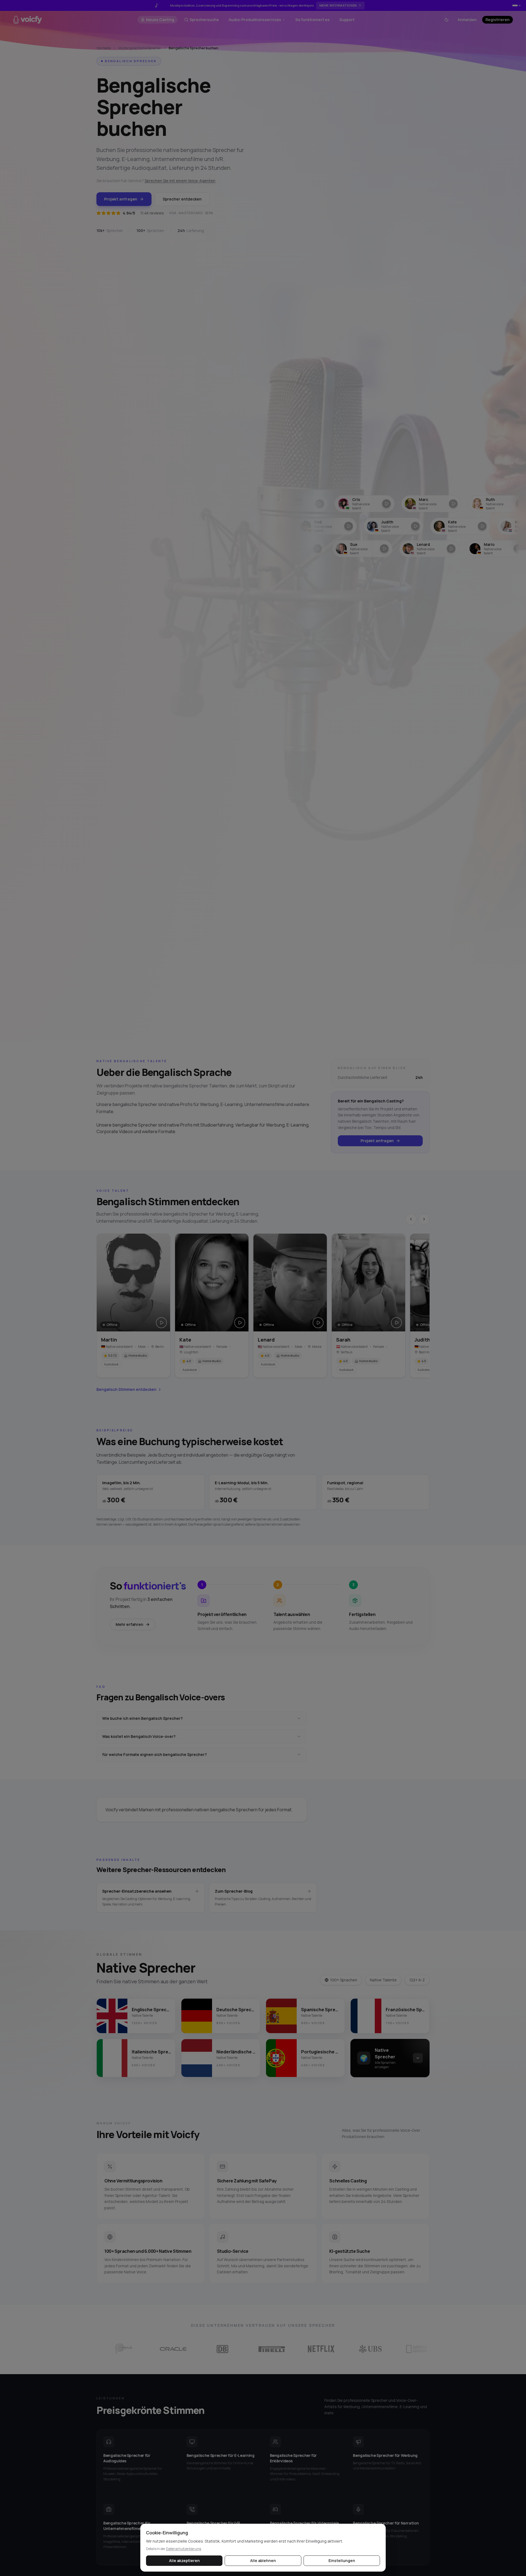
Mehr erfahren (129, 1624)
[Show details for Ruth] (426, 504)
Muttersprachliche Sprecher (140, 48)
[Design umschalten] (447, 20)
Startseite (104, 48)
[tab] (513, 5)
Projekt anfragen (121, 199)
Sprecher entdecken (182, 199)
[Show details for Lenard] (368, 549)
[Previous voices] (411, 1219)
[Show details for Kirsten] (455, 526)
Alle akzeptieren (184, 2561)
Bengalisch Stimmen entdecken (126, 1389)
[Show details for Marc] (359, 504)
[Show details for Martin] (493, 504)
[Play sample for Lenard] (318, 1323)
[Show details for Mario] (434, 549)
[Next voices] (424, 1219)
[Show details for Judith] (321, 526)
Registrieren (498, 20)
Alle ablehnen (263, 2561)
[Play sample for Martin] (161, 1323)
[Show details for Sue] (301, 549)
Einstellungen (342, 2561)
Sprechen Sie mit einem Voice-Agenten (180, 181)
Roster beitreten (343, 5)
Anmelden (467, 20)
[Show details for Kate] (388, 526)
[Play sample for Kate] (240, 1323)
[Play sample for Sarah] (396, 1323)
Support (347, 20)
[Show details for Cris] (292, 504)
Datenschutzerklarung (184, 2549)
